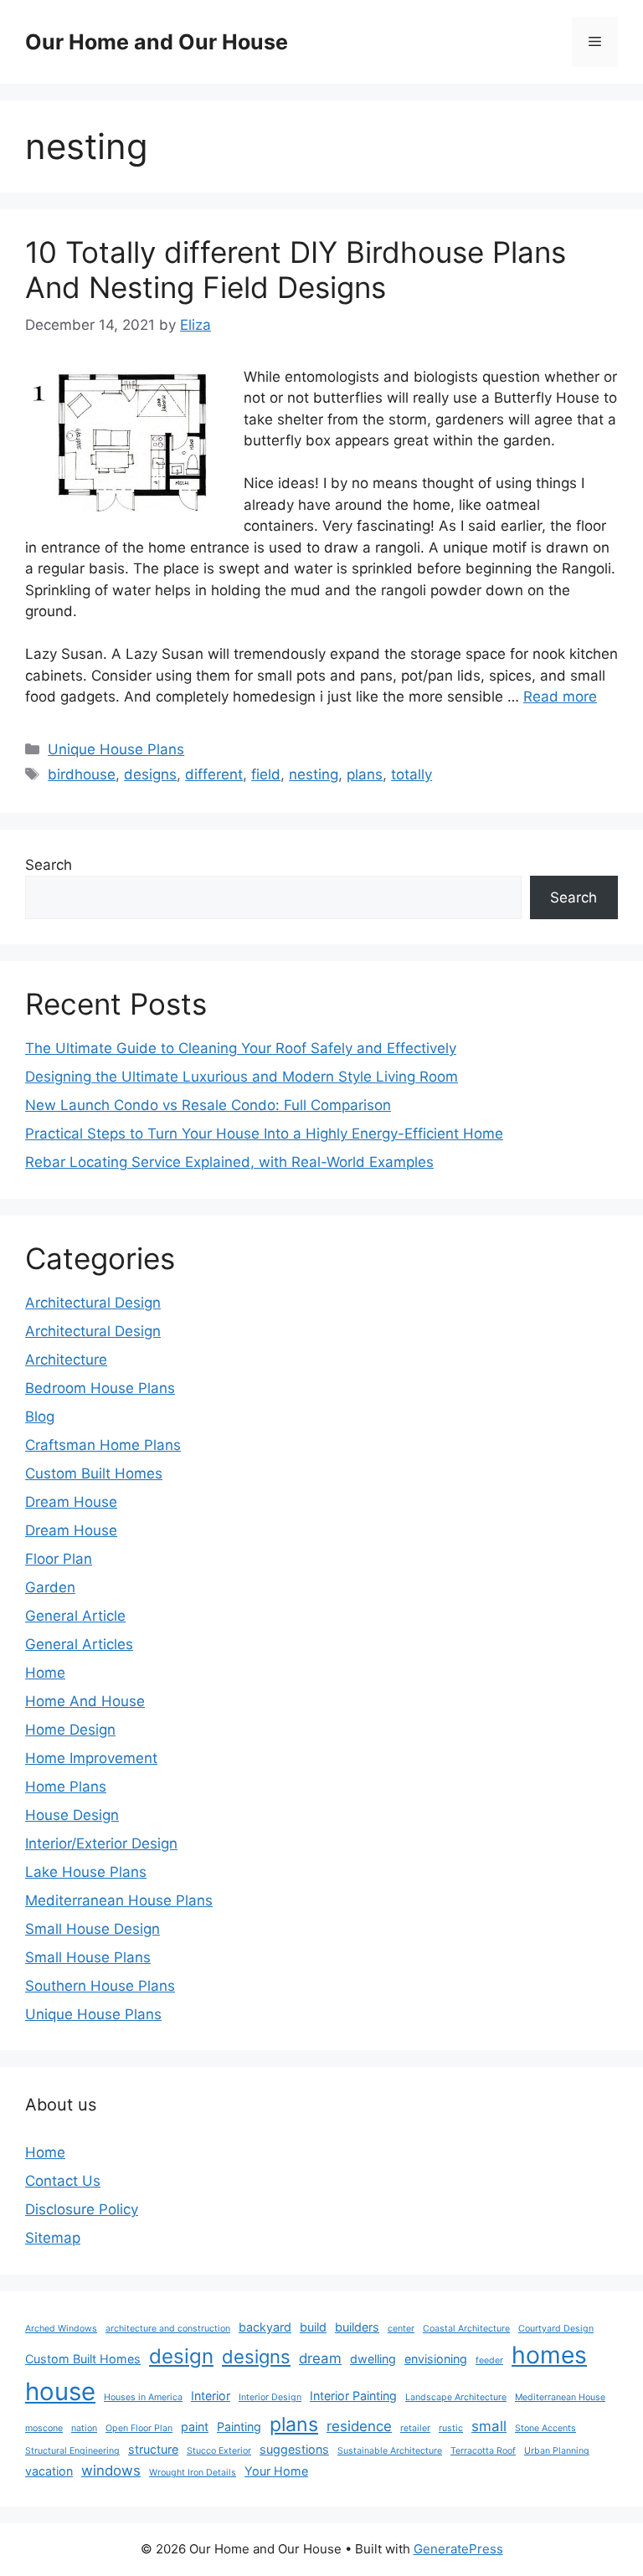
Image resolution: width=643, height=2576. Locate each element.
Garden (50, 1587)
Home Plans (66, 1787)
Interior (211, 2396)
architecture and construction (168, 2329)
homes (549, 2355)
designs (150, 774)
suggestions (294, 2449)
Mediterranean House (560, 2397)
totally (412, 774)
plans (365, 774)
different (214, 774)
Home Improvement (91, 1758)
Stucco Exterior (219, 2451)
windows (111, 2471)
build (313, 2327)
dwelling (373, 2359)
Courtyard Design (556, 2329)
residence (359, 2426)
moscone (44, 2428)
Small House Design (93, 1929)
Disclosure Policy (82, 2209)
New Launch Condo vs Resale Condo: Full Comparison (208, 1105)
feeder (489, 2360)
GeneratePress (458, 2549)
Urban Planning (557, 2451)
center (401, 2329)
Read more (560, 697)
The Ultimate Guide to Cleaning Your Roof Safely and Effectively (241, 1048)
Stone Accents (545, 2428)
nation (84, 2428)
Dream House (71, 1502)
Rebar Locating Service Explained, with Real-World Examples (229, 1162)
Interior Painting (353, 2396)
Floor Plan (59, 1559)
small (489, 2426)
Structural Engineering (72, 2451)
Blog (40, 1417)
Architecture (66, 1360)
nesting (314, 774)
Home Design (70, 1730)
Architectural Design (93, 1303)
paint (195, 2427)
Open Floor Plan (139, 2428)
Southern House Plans (100, 1986)
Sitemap (53, 2238)
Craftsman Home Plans (103, 1445)
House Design (72, 1815)
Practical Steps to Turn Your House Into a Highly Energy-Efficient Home (264, 1134)
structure (153, 2449)
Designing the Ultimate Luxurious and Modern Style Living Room (242, 1077)
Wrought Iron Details (193, 2473)
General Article (75, 1616)
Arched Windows (61, 2329)
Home (45, 1673)
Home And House (85, 1701)
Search (49, 865)
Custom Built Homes (94, 1473)
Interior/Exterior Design (101, 1843)
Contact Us (63, 2181)
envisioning (436, 2359)
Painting (239, 2427)
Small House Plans (88, 1957)
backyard (265, 2327)
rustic (451, 2428)
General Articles (79, 1644)
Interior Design (270, 2397)
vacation (49, 2471)
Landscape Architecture (456, 2397)
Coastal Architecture (466, 2329)
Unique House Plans (116, 749)
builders (357, 2327)
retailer (415, 2428)
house (60, 2391)
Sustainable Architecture (390, 2451)
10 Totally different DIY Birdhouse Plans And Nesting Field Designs (296, 270)
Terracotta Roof (483, 2451)
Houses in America (143, 2397)
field (266, 774)
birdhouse (82, 774)
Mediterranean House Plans (119, 1900)
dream (320, 2358)
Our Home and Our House (157, 42)
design (181, 2356)
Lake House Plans (86, 1872)
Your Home (276, 2471)
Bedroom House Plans (100, 1388)
